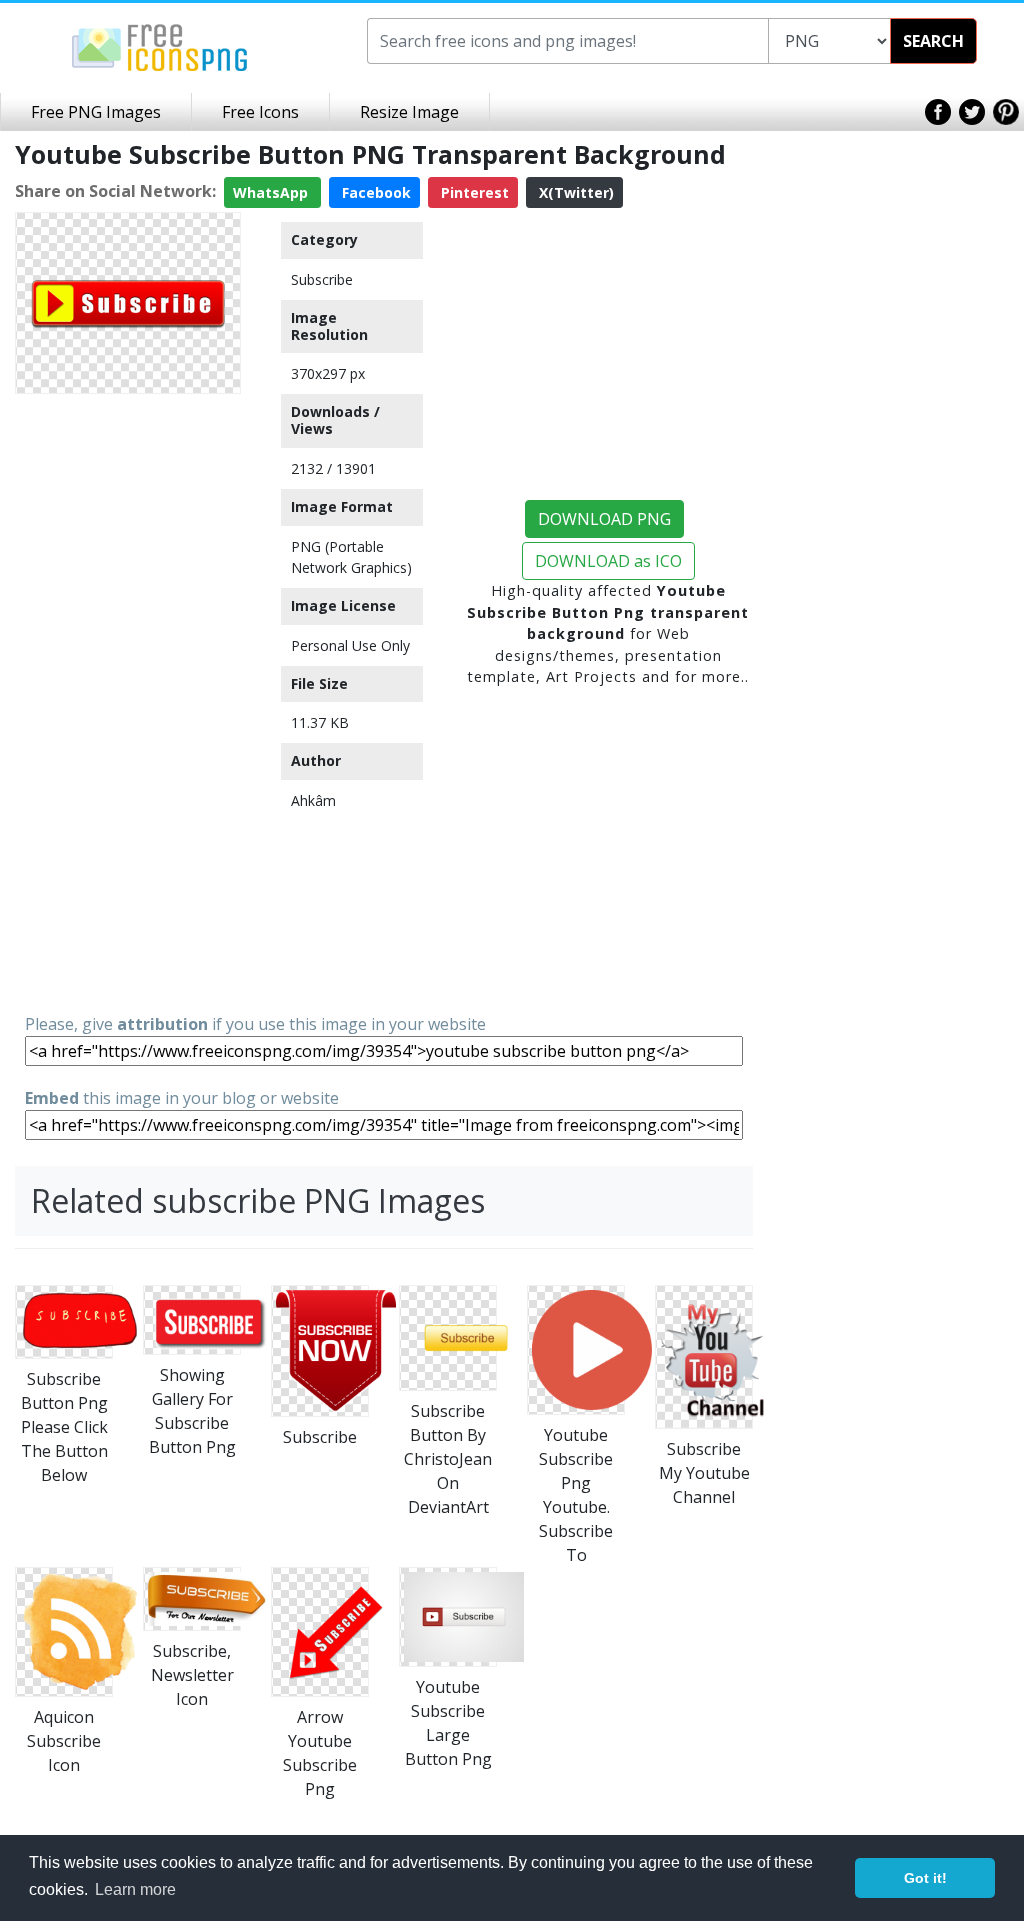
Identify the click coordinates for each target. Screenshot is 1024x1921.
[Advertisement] (128, 702)
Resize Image (409, 112)
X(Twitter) (574, 192)
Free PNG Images (96, 112)
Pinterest (473, 192)
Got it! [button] (925, 1878)
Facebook (374, 192)
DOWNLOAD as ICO (608, 561)
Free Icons (260, 112)
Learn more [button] (135, 1889)
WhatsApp (272, 192)
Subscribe (322, 279)
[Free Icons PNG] (160, 46)
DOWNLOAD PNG (604, 519)
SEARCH (933, 41)
